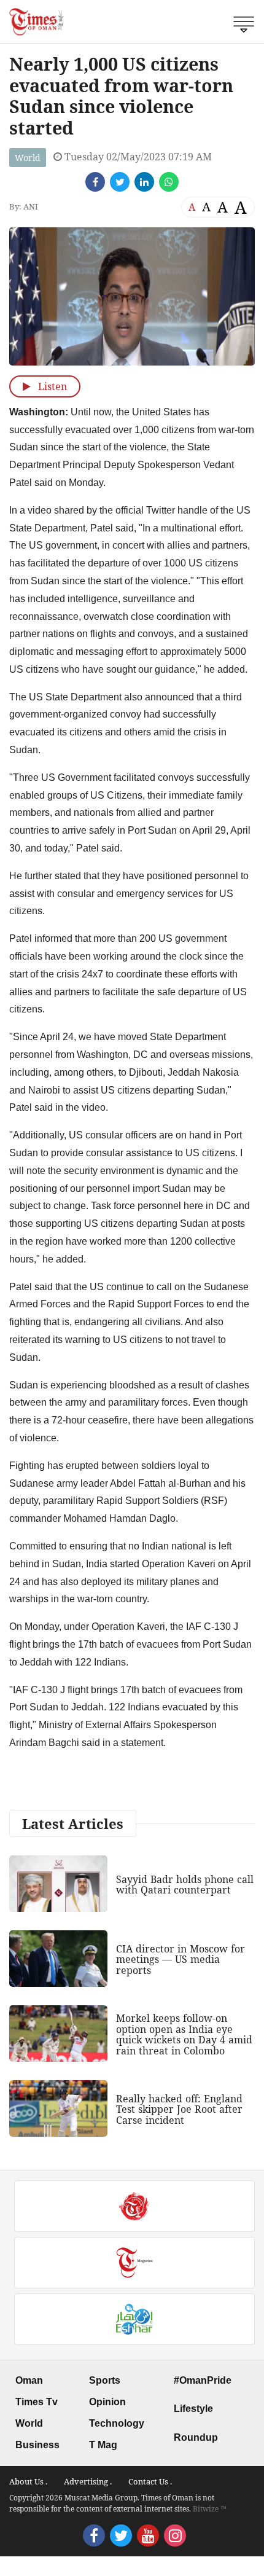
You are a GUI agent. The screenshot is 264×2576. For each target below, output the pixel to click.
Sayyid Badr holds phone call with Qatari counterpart (185, 1885)
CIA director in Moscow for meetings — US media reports (181, 1959)
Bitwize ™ (210, 2509)
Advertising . (88, 2481)
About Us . (28, 2481)
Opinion (107, 2402)
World (28, 158)
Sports (105, 2380)
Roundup (196, 2437)
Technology (117, 2423)
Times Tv (37, 2402)
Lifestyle (193, 2409)
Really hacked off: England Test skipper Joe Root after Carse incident (179, 2109)
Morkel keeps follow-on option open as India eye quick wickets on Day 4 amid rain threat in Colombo (184, 2034)
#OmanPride (203, 2380)
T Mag (103, 2445)
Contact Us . (150, 2481)
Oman (29, 2380)
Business (37, 2445)
